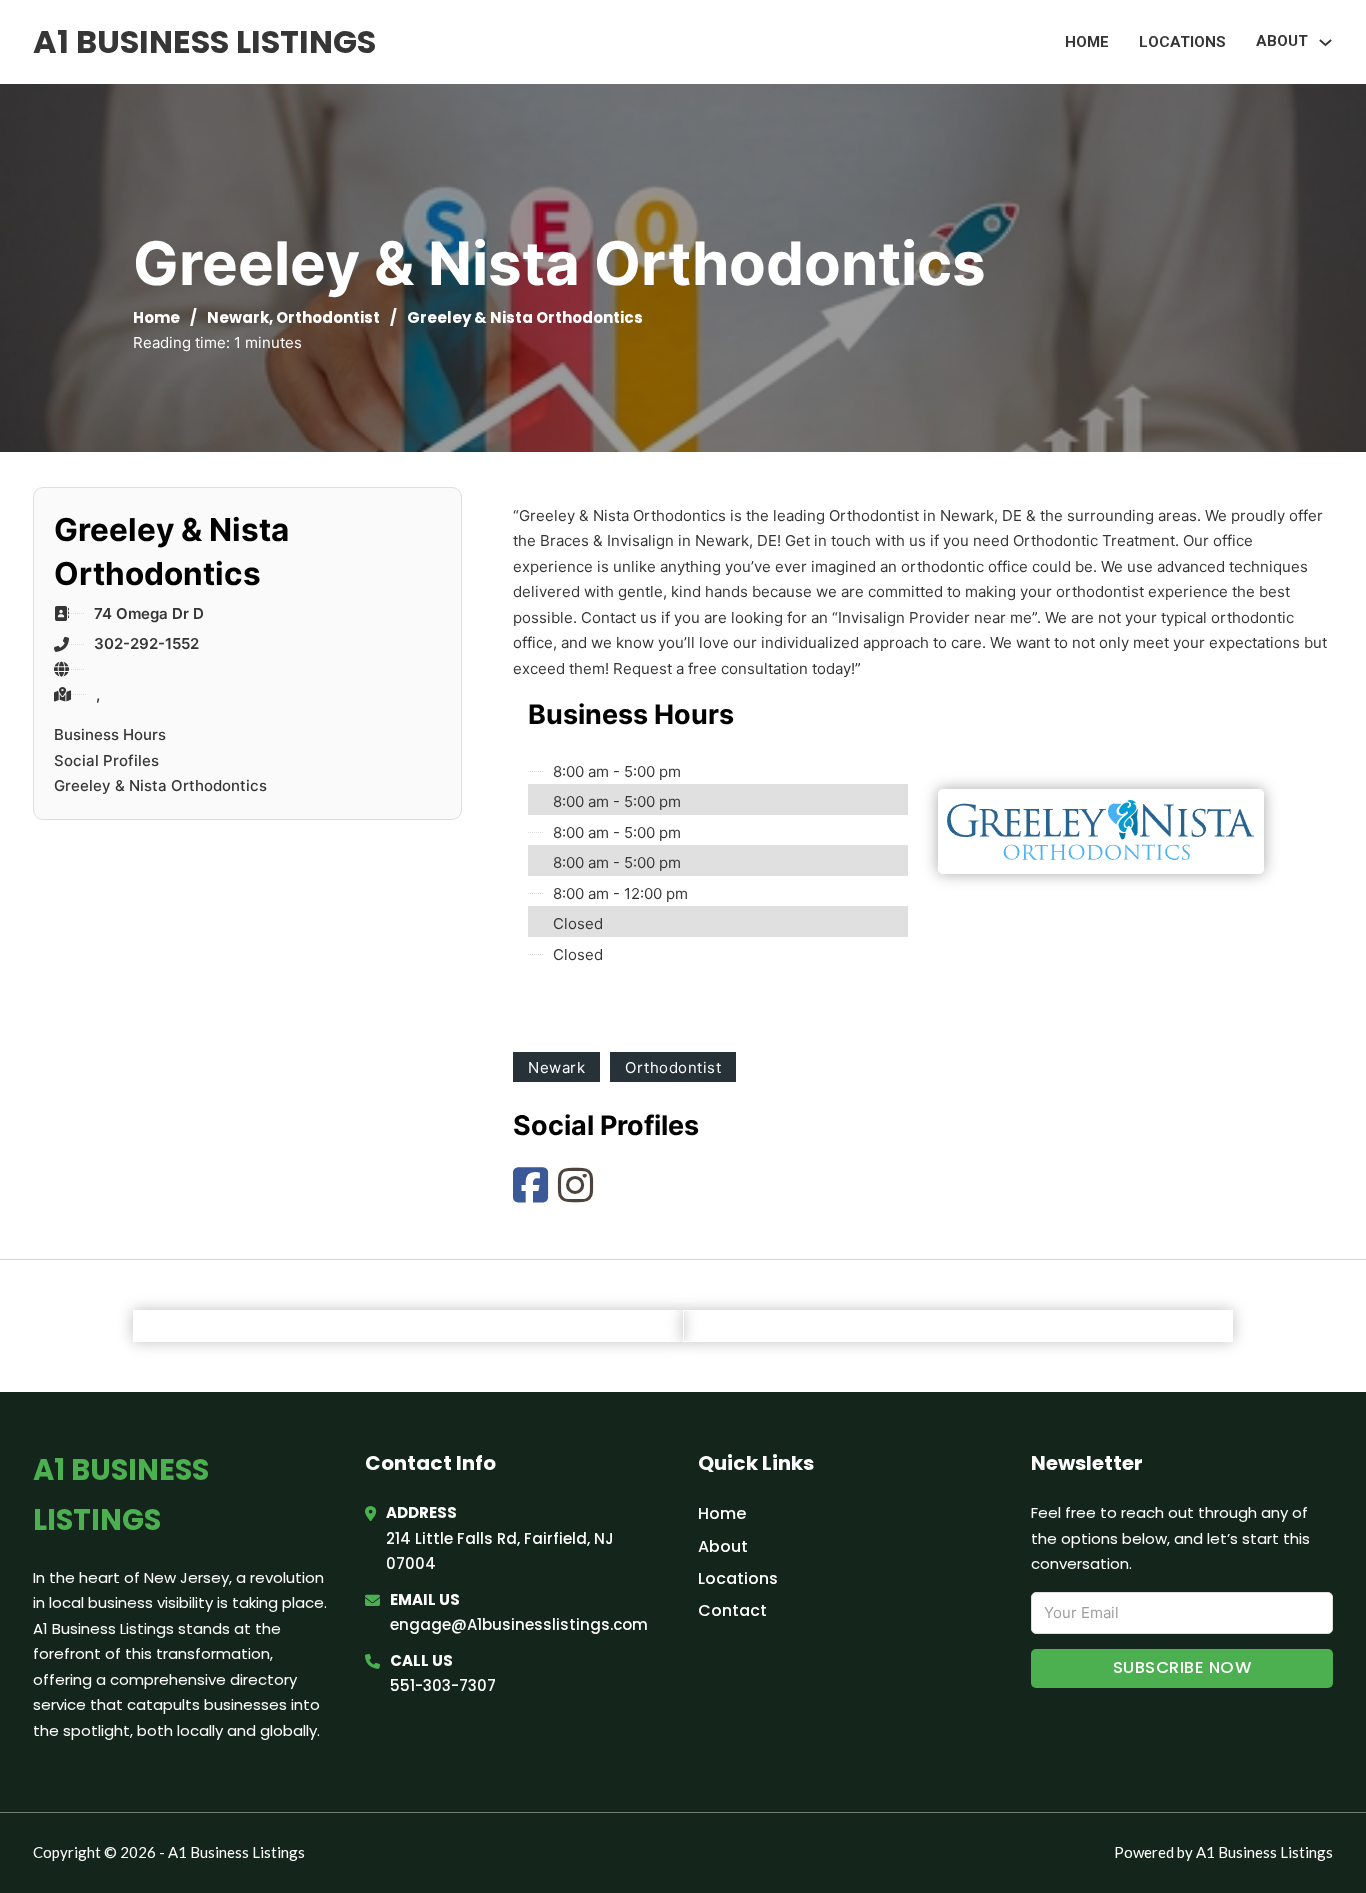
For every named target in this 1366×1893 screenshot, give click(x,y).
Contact (732, 1610)
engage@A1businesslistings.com (519, 1624)
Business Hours (110, 734)
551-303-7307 (443, 1685)
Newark (238, 317)
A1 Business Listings (204, 41)
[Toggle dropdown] (1325, 42)
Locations (1182, 42)
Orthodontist (328, 317)
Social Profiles (106, 760)
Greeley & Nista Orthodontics (160, 785)
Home (1087, 42)
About (723, 1546)
